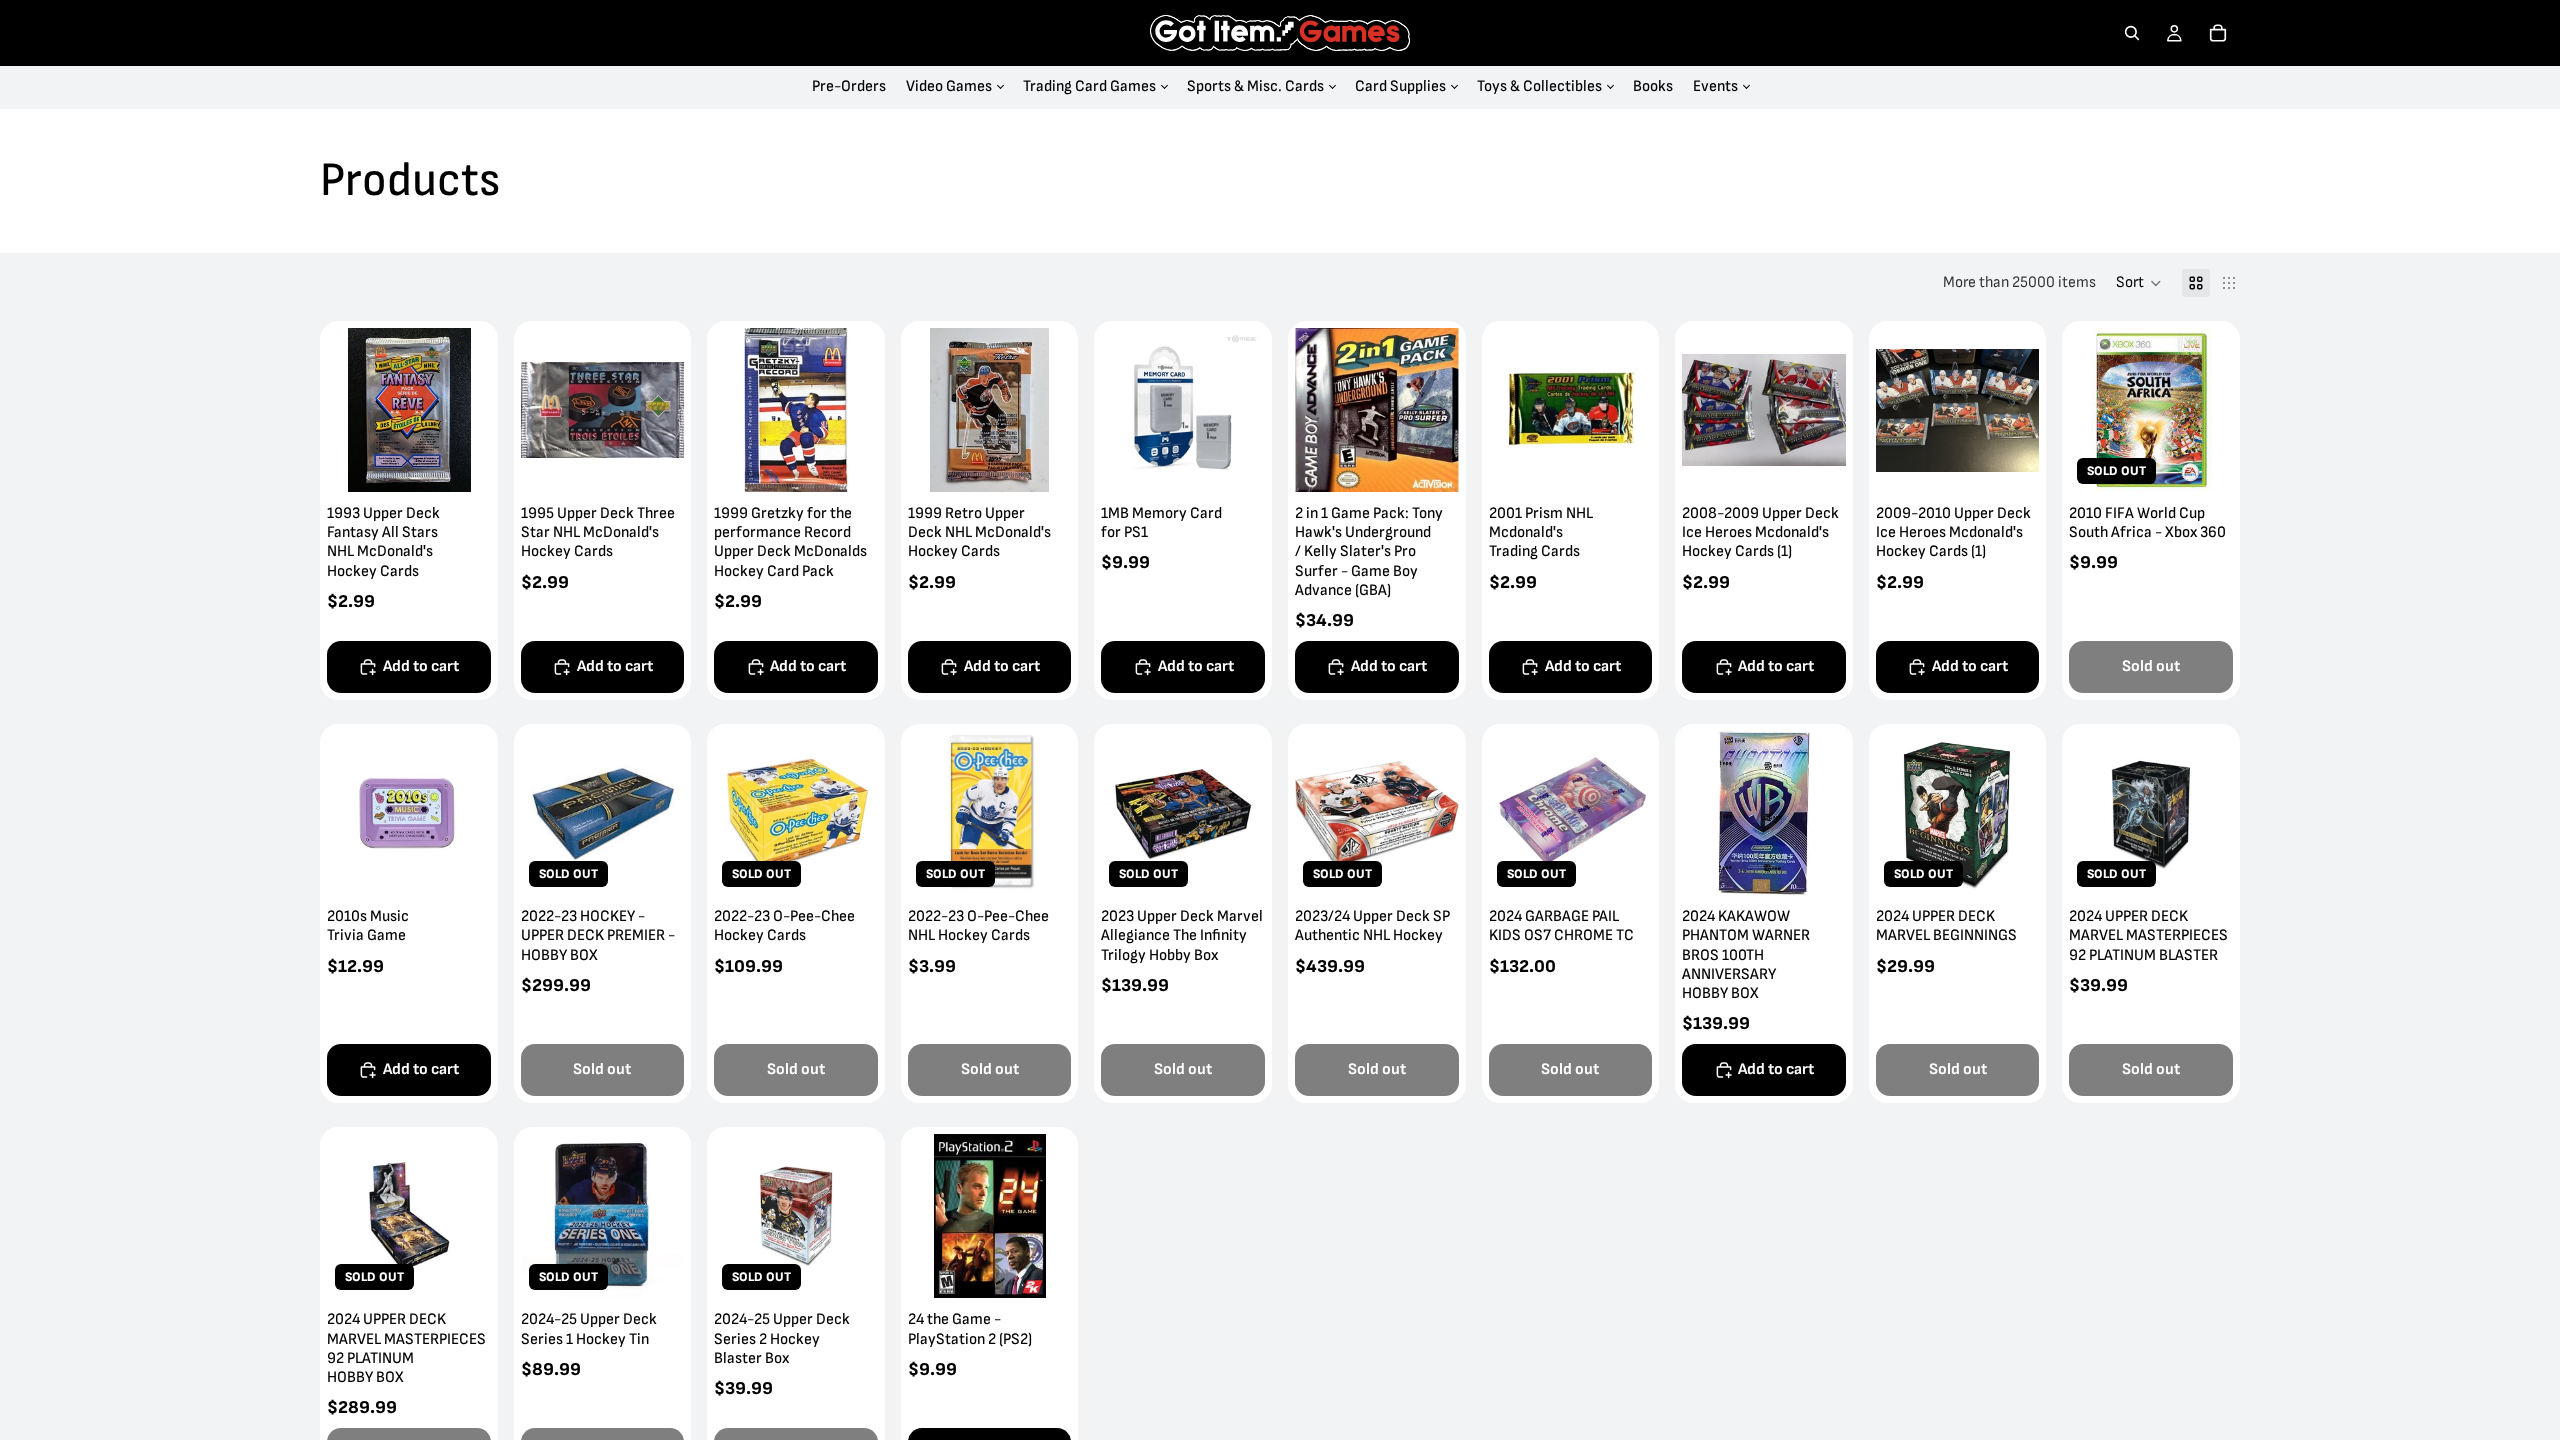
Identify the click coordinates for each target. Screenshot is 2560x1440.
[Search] (2132, 33)
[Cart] (2218, 33)
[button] (2139, 283)
